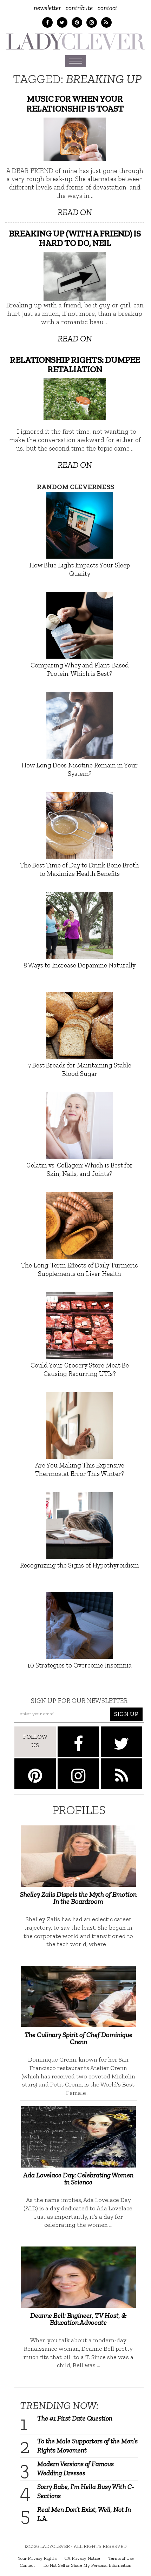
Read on (75, 212)
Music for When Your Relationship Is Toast (75, 104)
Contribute (79, 8)
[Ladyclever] (75, 41)
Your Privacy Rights (37, 2558)
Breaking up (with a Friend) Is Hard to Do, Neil (75, 238)
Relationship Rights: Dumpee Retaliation (75, 365)
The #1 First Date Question (75, 2418)
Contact (107, 8)
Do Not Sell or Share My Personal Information (87, 2565)
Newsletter (47, 8)
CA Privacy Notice (82, 2558)
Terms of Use (121, 2558)
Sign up (126, 1714)
